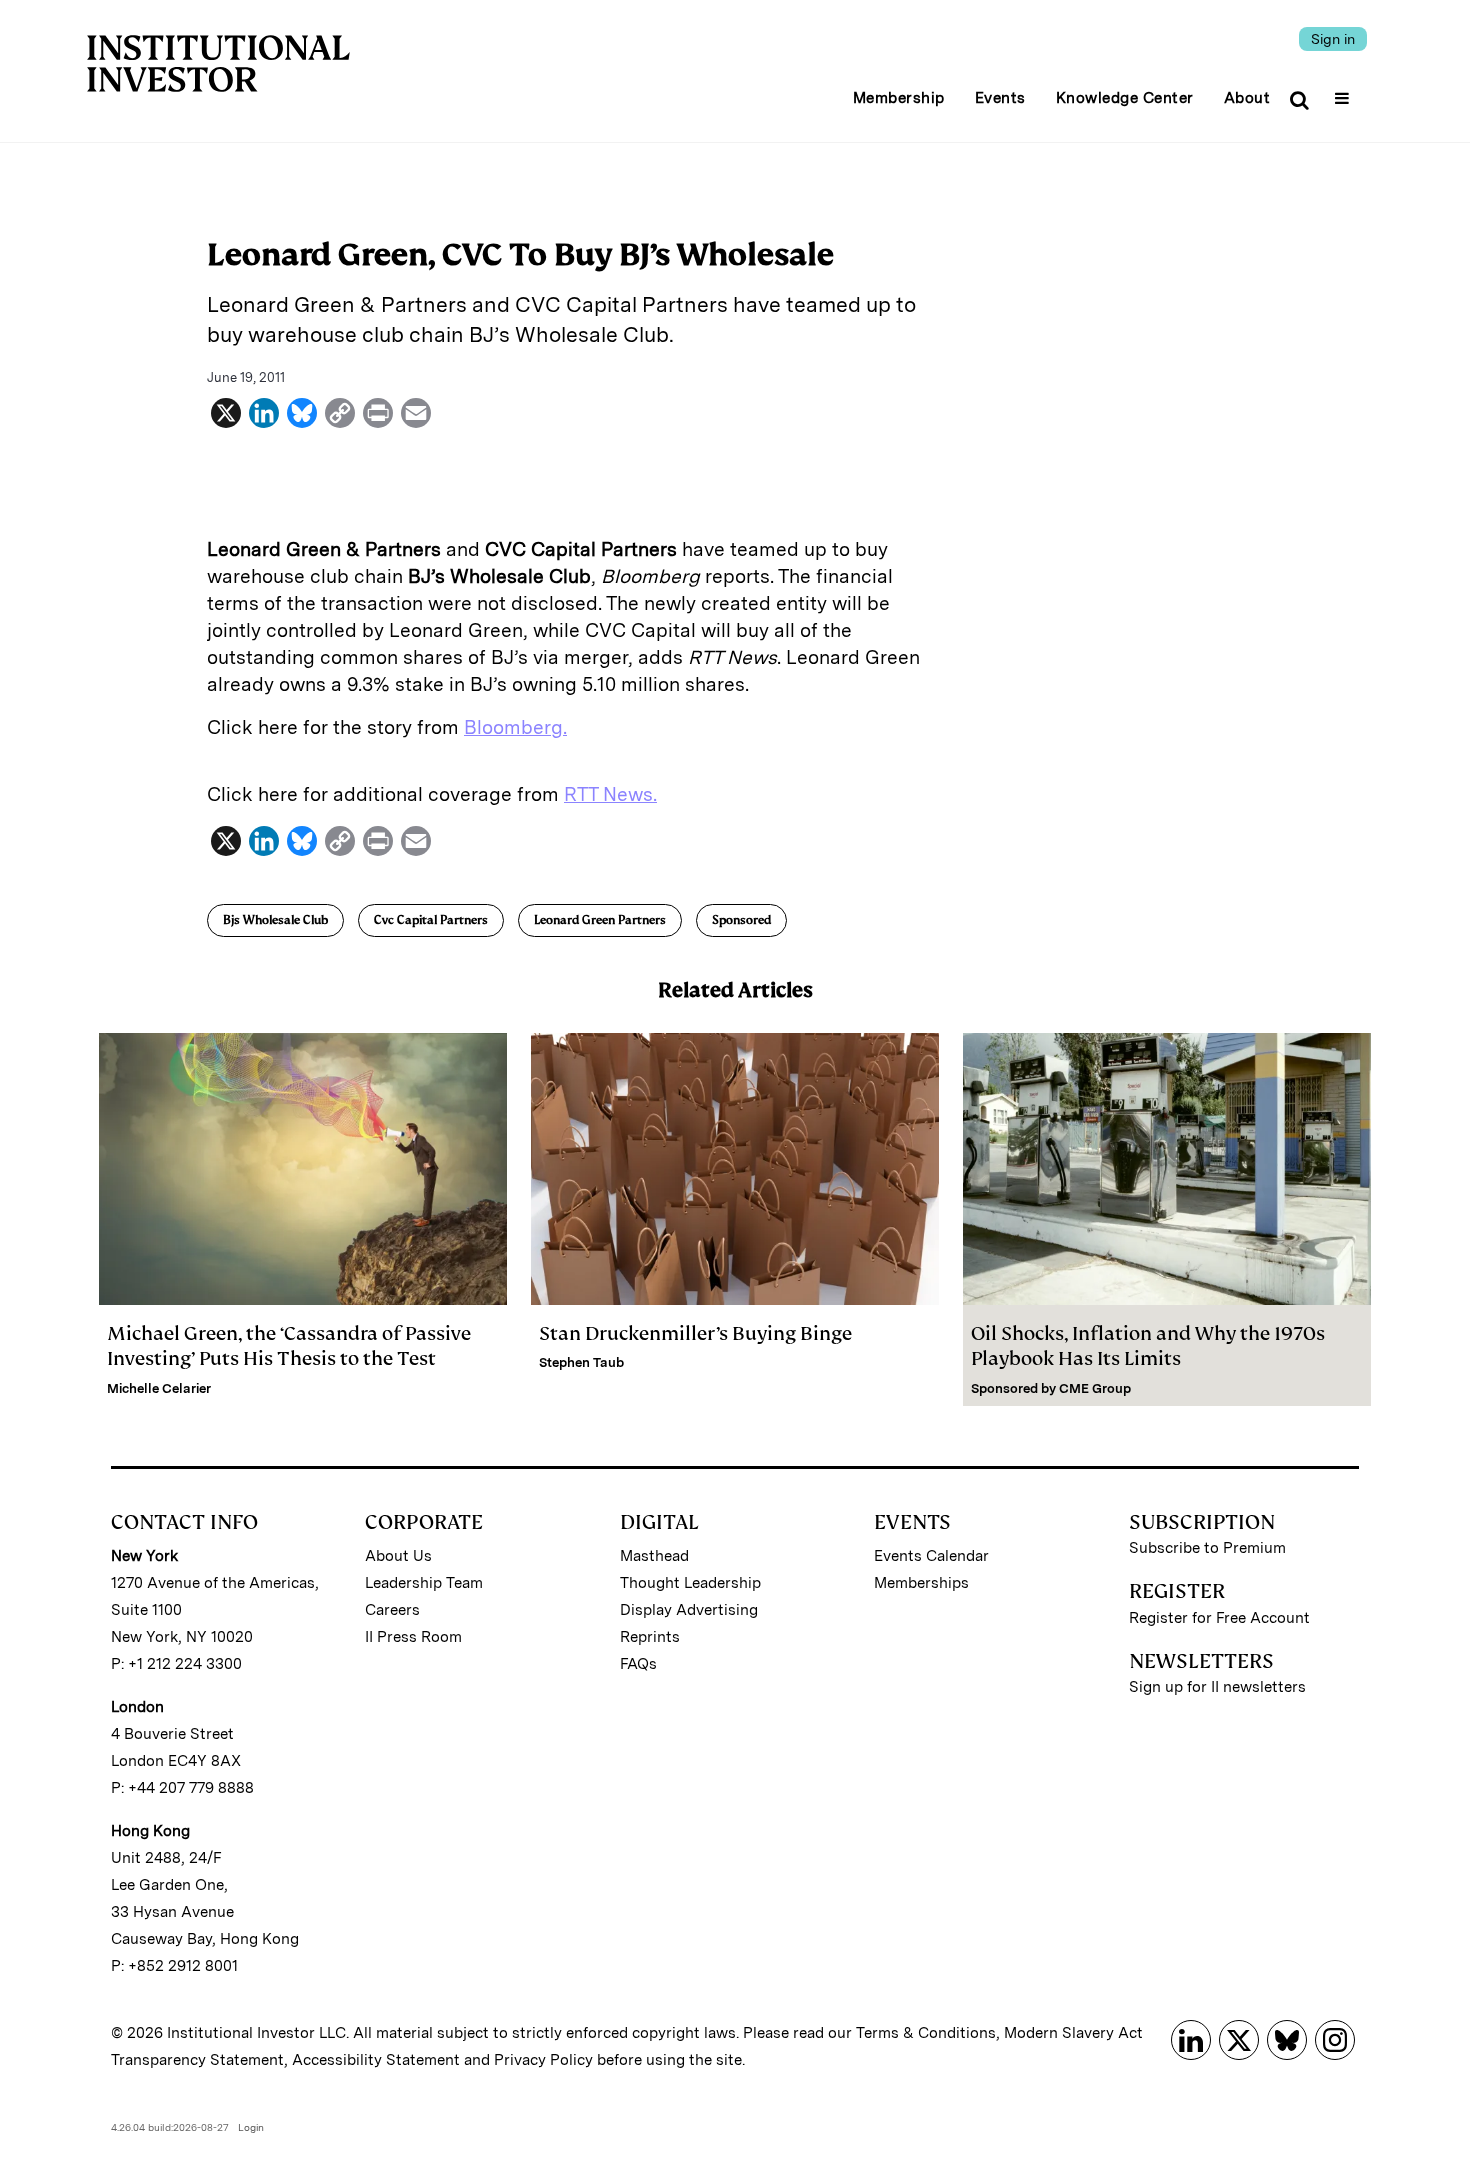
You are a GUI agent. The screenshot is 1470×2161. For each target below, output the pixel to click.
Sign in (1333, 39)
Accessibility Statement (376, 2060)
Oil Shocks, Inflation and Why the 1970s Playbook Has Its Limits (1148, 1346)
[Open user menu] (1344, 92)
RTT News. (610, 794)
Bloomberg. (515, 727)
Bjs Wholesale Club (275, 920)
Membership (899, 98)
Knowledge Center (1125, 98)
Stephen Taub (581, 1362)
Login (251, 2127)
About (1247, 98)
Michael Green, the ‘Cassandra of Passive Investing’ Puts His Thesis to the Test (289, 1346)
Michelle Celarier (159, 1388)
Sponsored (741, 920)
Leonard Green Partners (600, 920)
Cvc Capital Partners (431, 920)
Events (1000, 98)
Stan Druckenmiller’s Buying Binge (697, 1333)
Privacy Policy (543, 2060)
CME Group (1095, 1388)
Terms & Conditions (926, 2033)
